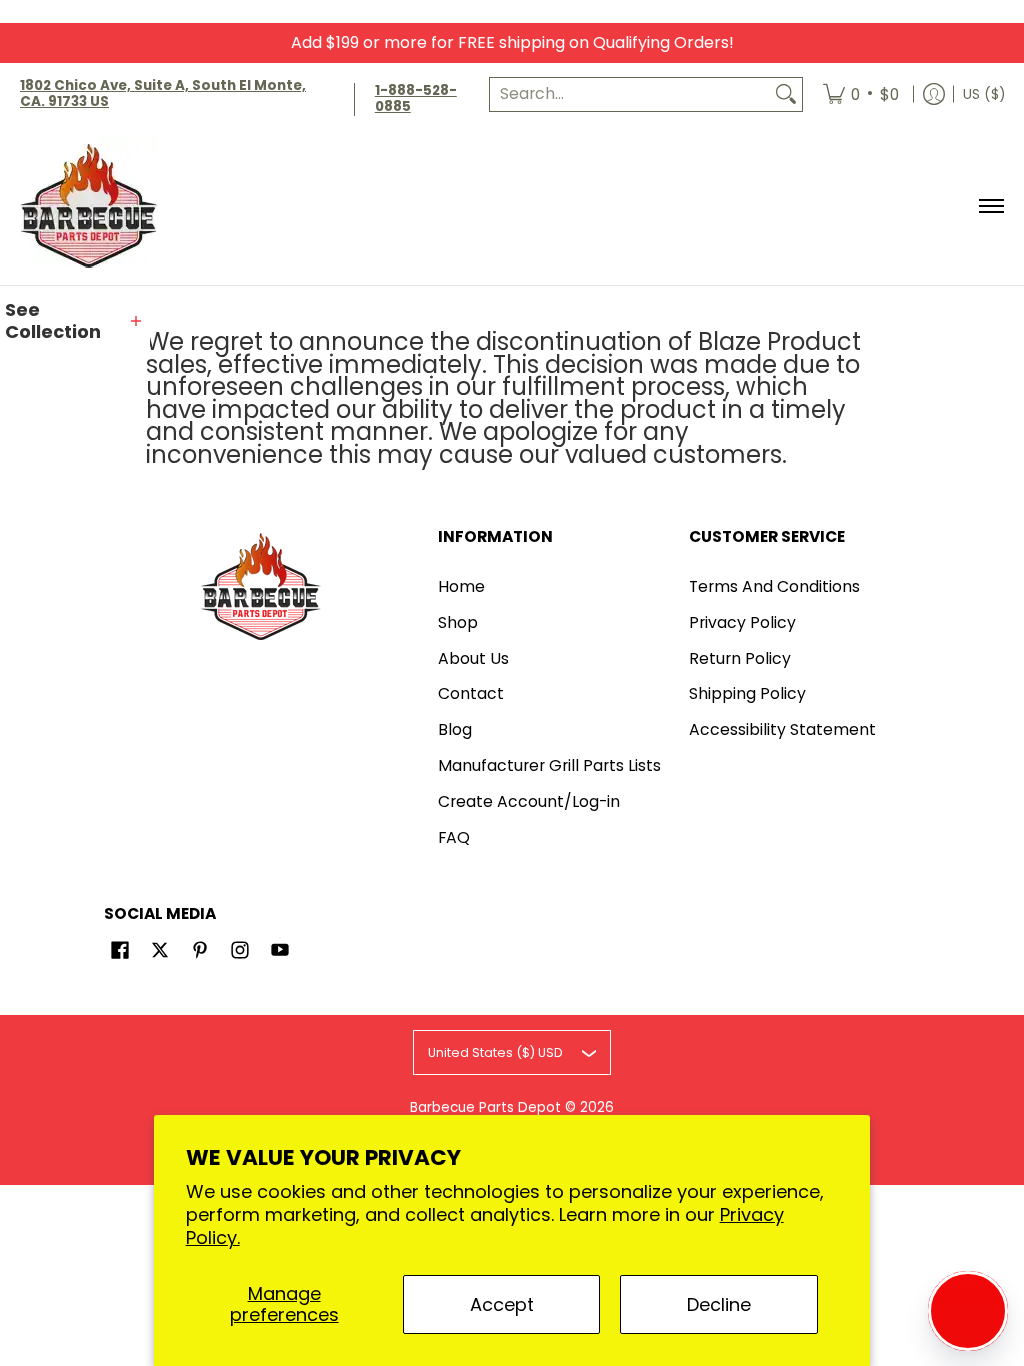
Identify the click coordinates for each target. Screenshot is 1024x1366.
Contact (471, 693)
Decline (719, 1304)
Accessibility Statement (782, 729)
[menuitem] (861, 95)
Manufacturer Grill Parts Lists (549, 765)
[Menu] (990, 205)
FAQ (454, 837)
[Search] (786, 94)
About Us (473, 658)
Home (461, 586)
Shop (458, 622)
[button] (75, 321)
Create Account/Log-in (529, 801)
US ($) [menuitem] (984, 94)
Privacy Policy (742, 622)
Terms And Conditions (774, 586)
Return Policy (740, 658)
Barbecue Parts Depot (485, 1107)
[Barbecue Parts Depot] (95, 205)
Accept (502, 1304)
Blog (455, 729)
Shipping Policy (747, 693)
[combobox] (630, 94)
